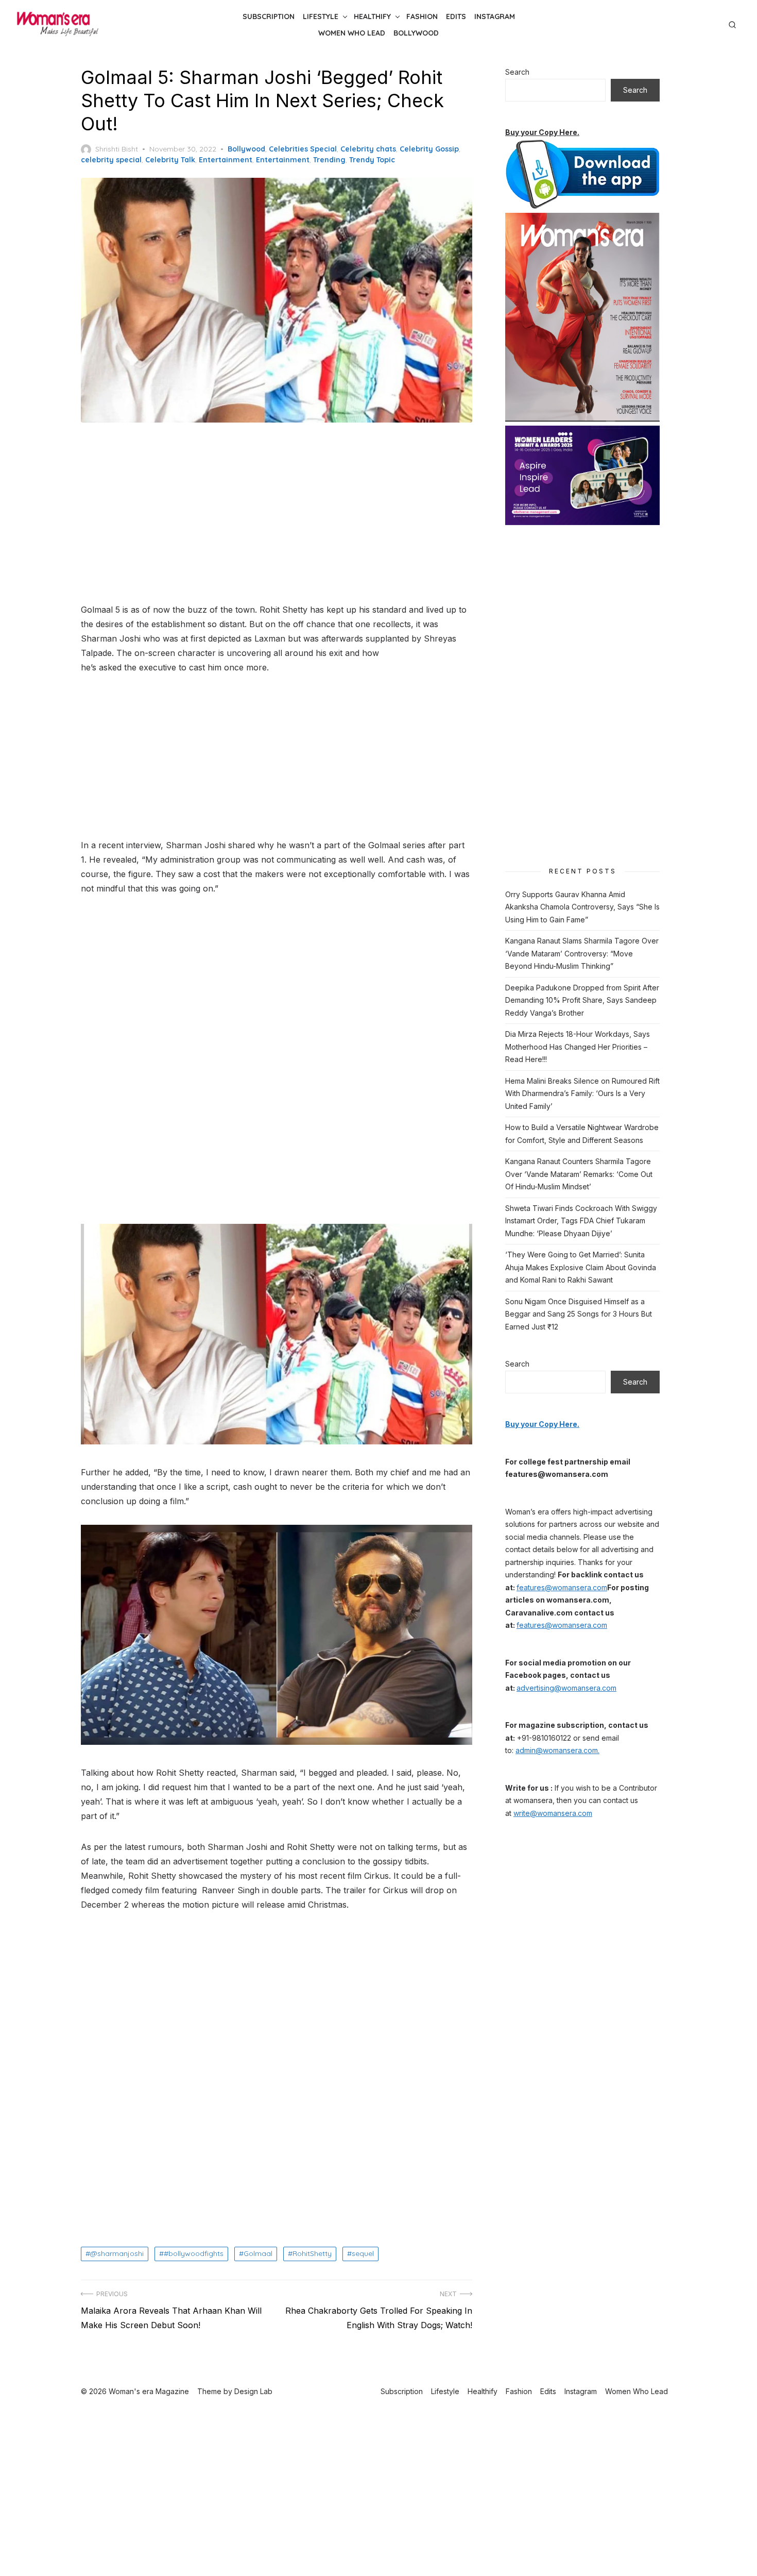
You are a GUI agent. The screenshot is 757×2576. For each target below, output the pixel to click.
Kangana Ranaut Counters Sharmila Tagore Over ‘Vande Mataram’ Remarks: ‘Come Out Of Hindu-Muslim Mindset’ (579, 1174)
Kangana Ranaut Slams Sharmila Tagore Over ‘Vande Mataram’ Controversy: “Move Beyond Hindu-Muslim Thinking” (582, 953)
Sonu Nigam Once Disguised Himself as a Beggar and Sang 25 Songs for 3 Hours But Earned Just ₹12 (579, 1314)
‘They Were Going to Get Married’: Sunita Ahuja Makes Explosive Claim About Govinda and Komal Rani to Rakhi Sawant (581, 1267)
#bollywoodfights (194, 2253)
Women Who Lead (352, 33)
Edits (456, 16)
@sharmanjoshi (117, 2253)
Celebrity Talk (170, 160)
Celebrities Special (303, 149)
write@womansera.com (553, 1813)
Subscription (269, 16)
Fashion (422, 16)
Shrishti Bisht (117, 149)
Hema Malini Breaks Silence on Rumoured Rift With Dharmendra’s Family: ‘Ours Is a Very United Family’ (582, 1093)
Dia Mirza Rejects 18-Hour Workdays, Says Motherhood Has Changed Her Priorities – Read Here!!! (578, 1047)
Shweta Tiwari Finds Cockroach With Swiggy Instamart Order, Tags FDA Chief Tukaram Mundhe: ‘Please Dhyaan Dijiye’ (581, 1221)
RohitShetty (312, 2253)
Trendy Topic (372, 160)
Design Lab (253, 2391)
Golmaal (258, 2253)
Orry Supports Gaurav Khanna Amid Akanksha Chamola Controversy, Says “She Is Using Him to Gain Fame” (582, 907)
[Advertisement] (277, 514)
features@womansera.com (562, 1587)
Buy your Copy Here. (542, 132)
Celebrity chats (368, 149)
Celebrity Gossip (429, 149)
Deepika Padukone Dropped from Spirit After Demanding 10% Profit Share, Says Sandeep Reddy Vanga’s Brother (582, 1000)
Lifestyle (321, 16)
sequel (363, 2253)
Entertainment (226, 160)
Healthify (372, 16)
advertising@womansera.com (566, 1688)
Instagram (495, 16)
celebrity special (111, 160)
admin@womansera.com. (557, 1750)
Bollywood (416, 33)
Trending (329, 160)
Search (517, 72)
